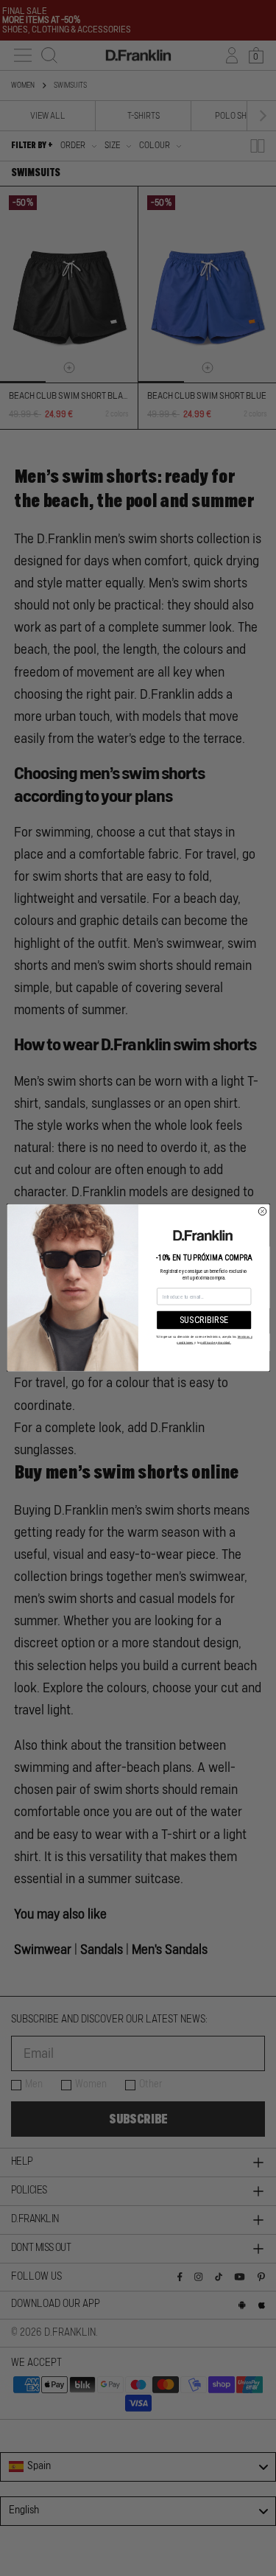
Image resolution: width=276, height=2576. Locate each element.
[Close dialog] (262, 1212)
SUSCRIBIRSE (204, 1320)
